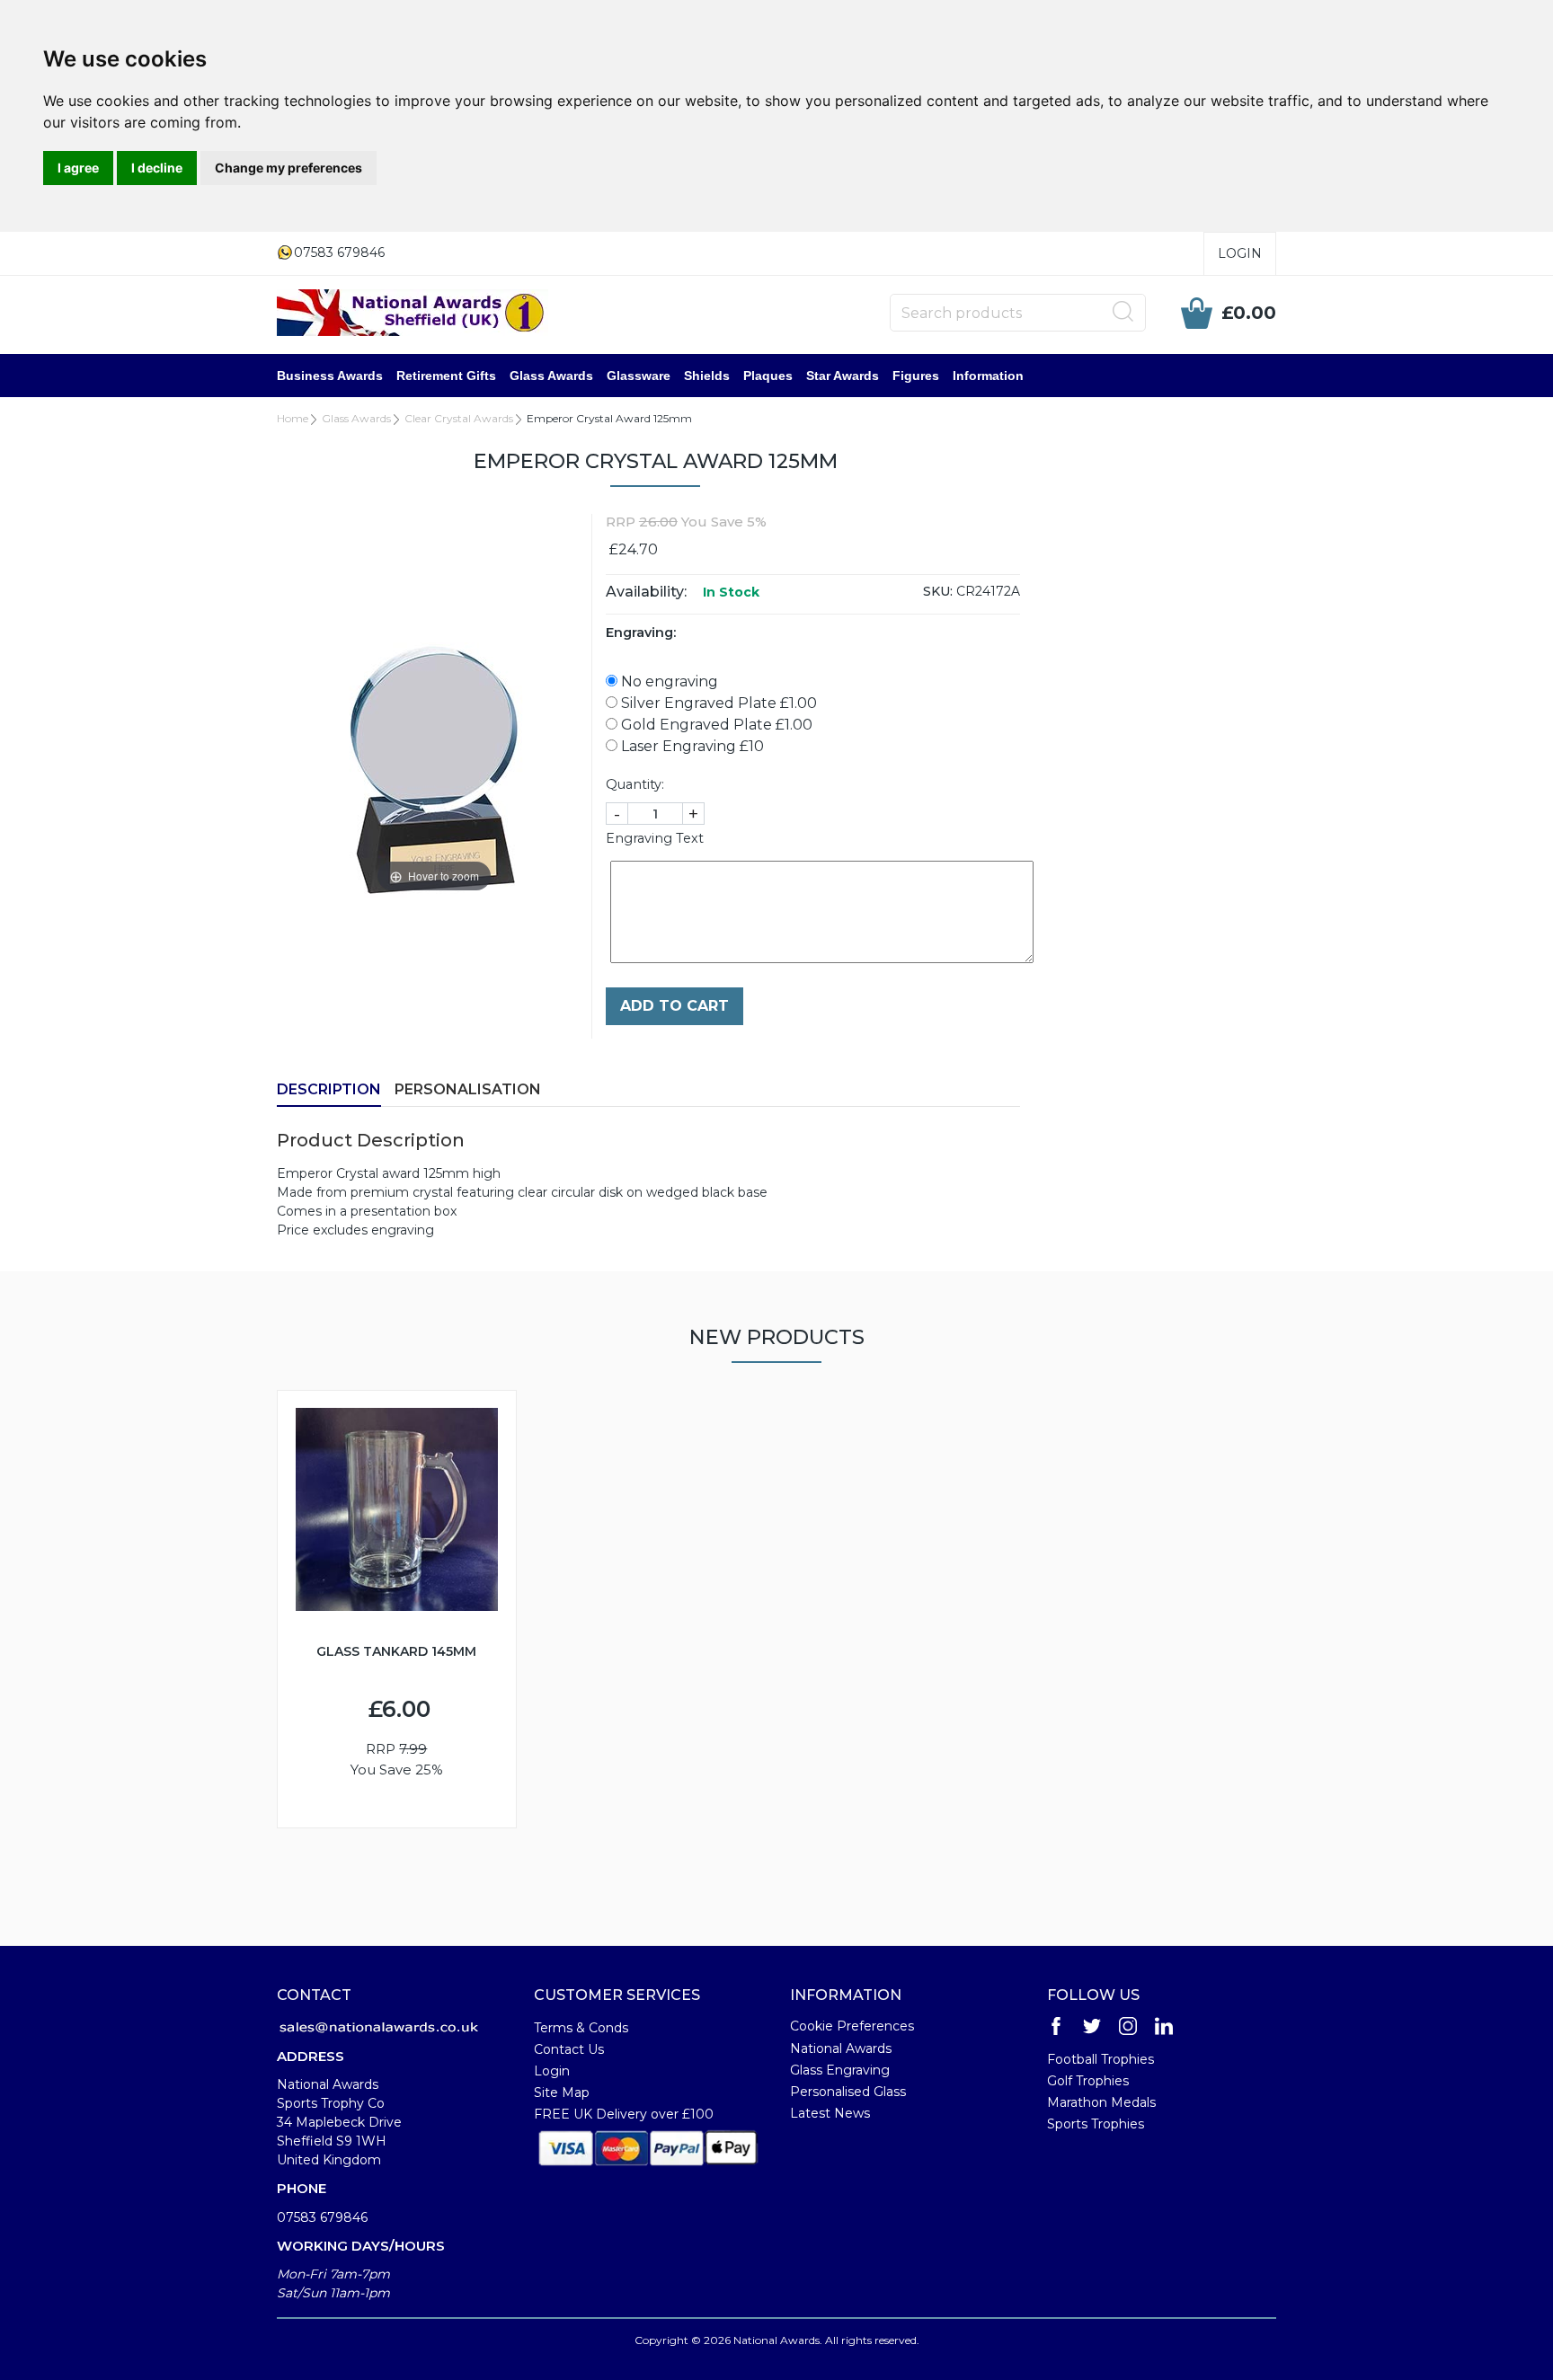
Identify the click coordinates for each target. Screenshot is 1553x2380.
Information (988, 376)
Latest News (830, 2113)
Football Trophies (1100, 2059)
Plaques (768, 376)
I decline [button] (157, 168)
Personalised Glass (848, 2092)
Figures (916, 376)
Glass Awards (551, 376)
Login (1240, 253)
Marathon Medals (1101, 2102)
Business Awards (330, 376)
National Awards (841, 2048)
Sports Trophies (1096, 2124)
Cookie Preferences (852, 2026)
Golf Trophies (1088, 2081)
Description (329, 1089)
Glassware (639, 376)
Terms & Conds (581, 2028)
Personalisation (468, 1089)
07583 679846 (322, 2217)
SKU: (938, 591)
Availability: (646, 592)
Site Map (562, 2092)
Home (293, 418)
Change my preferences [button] (288, 168)
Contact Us (569, 2049)
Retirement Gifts (446, 376)
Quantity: (635, 784)
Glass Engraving (840, 2070)
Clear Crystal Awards (459, 418)
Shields (707, 376)
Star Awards (843, 376)
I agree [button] (78, 168)
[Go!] (1123, 312)
